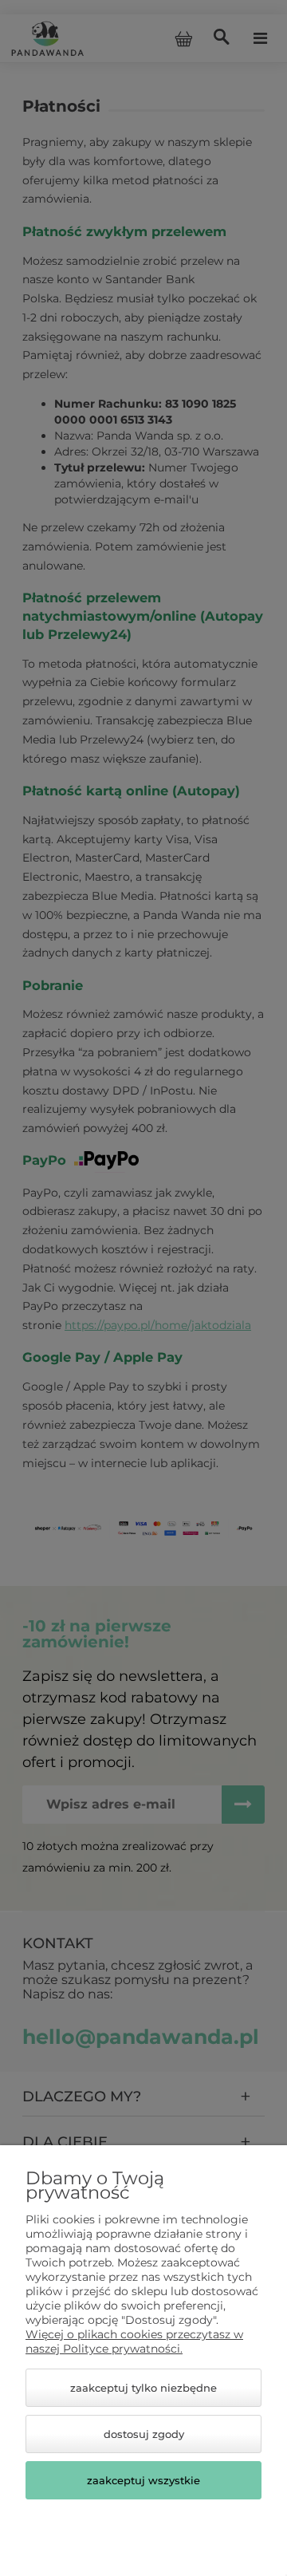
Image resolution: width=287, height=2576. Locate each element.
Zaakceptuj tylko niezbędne (143, 2388)
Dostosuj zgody (144, 2434)
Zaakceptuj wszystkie (143, 2480)
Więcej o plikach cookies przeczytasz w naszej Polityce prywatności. (134, 2341)
